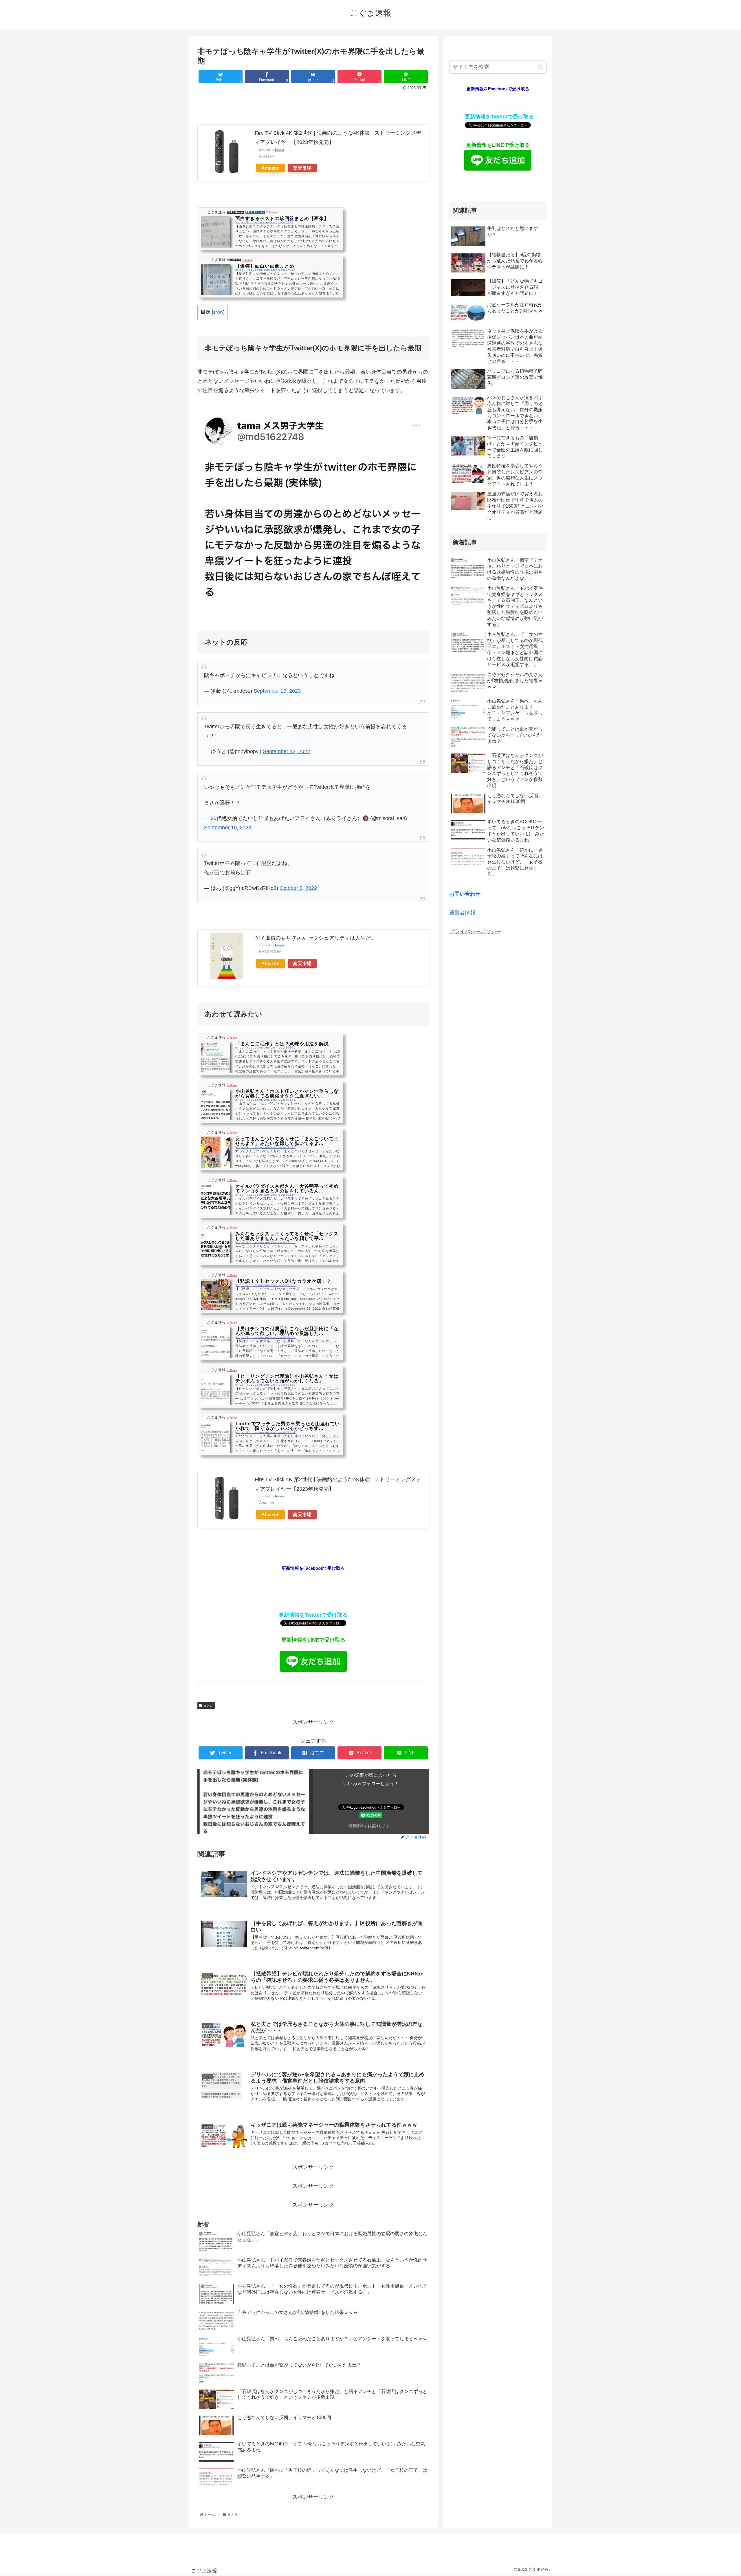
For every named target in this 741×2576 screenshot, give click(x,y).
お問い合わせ (465, 894)
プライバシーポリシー (475, 932)
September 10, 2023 (277, 691)
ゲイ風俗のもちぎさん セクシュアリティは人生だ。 (315, 938)
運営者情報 (462, 913)
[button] (541, 67)
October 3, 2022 (298, 888)
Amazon (270, 168)
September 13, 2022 (286, 751)
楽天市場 (302, 168)
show (218, 312)
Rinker (280, 150)
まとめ (208, 1706)
